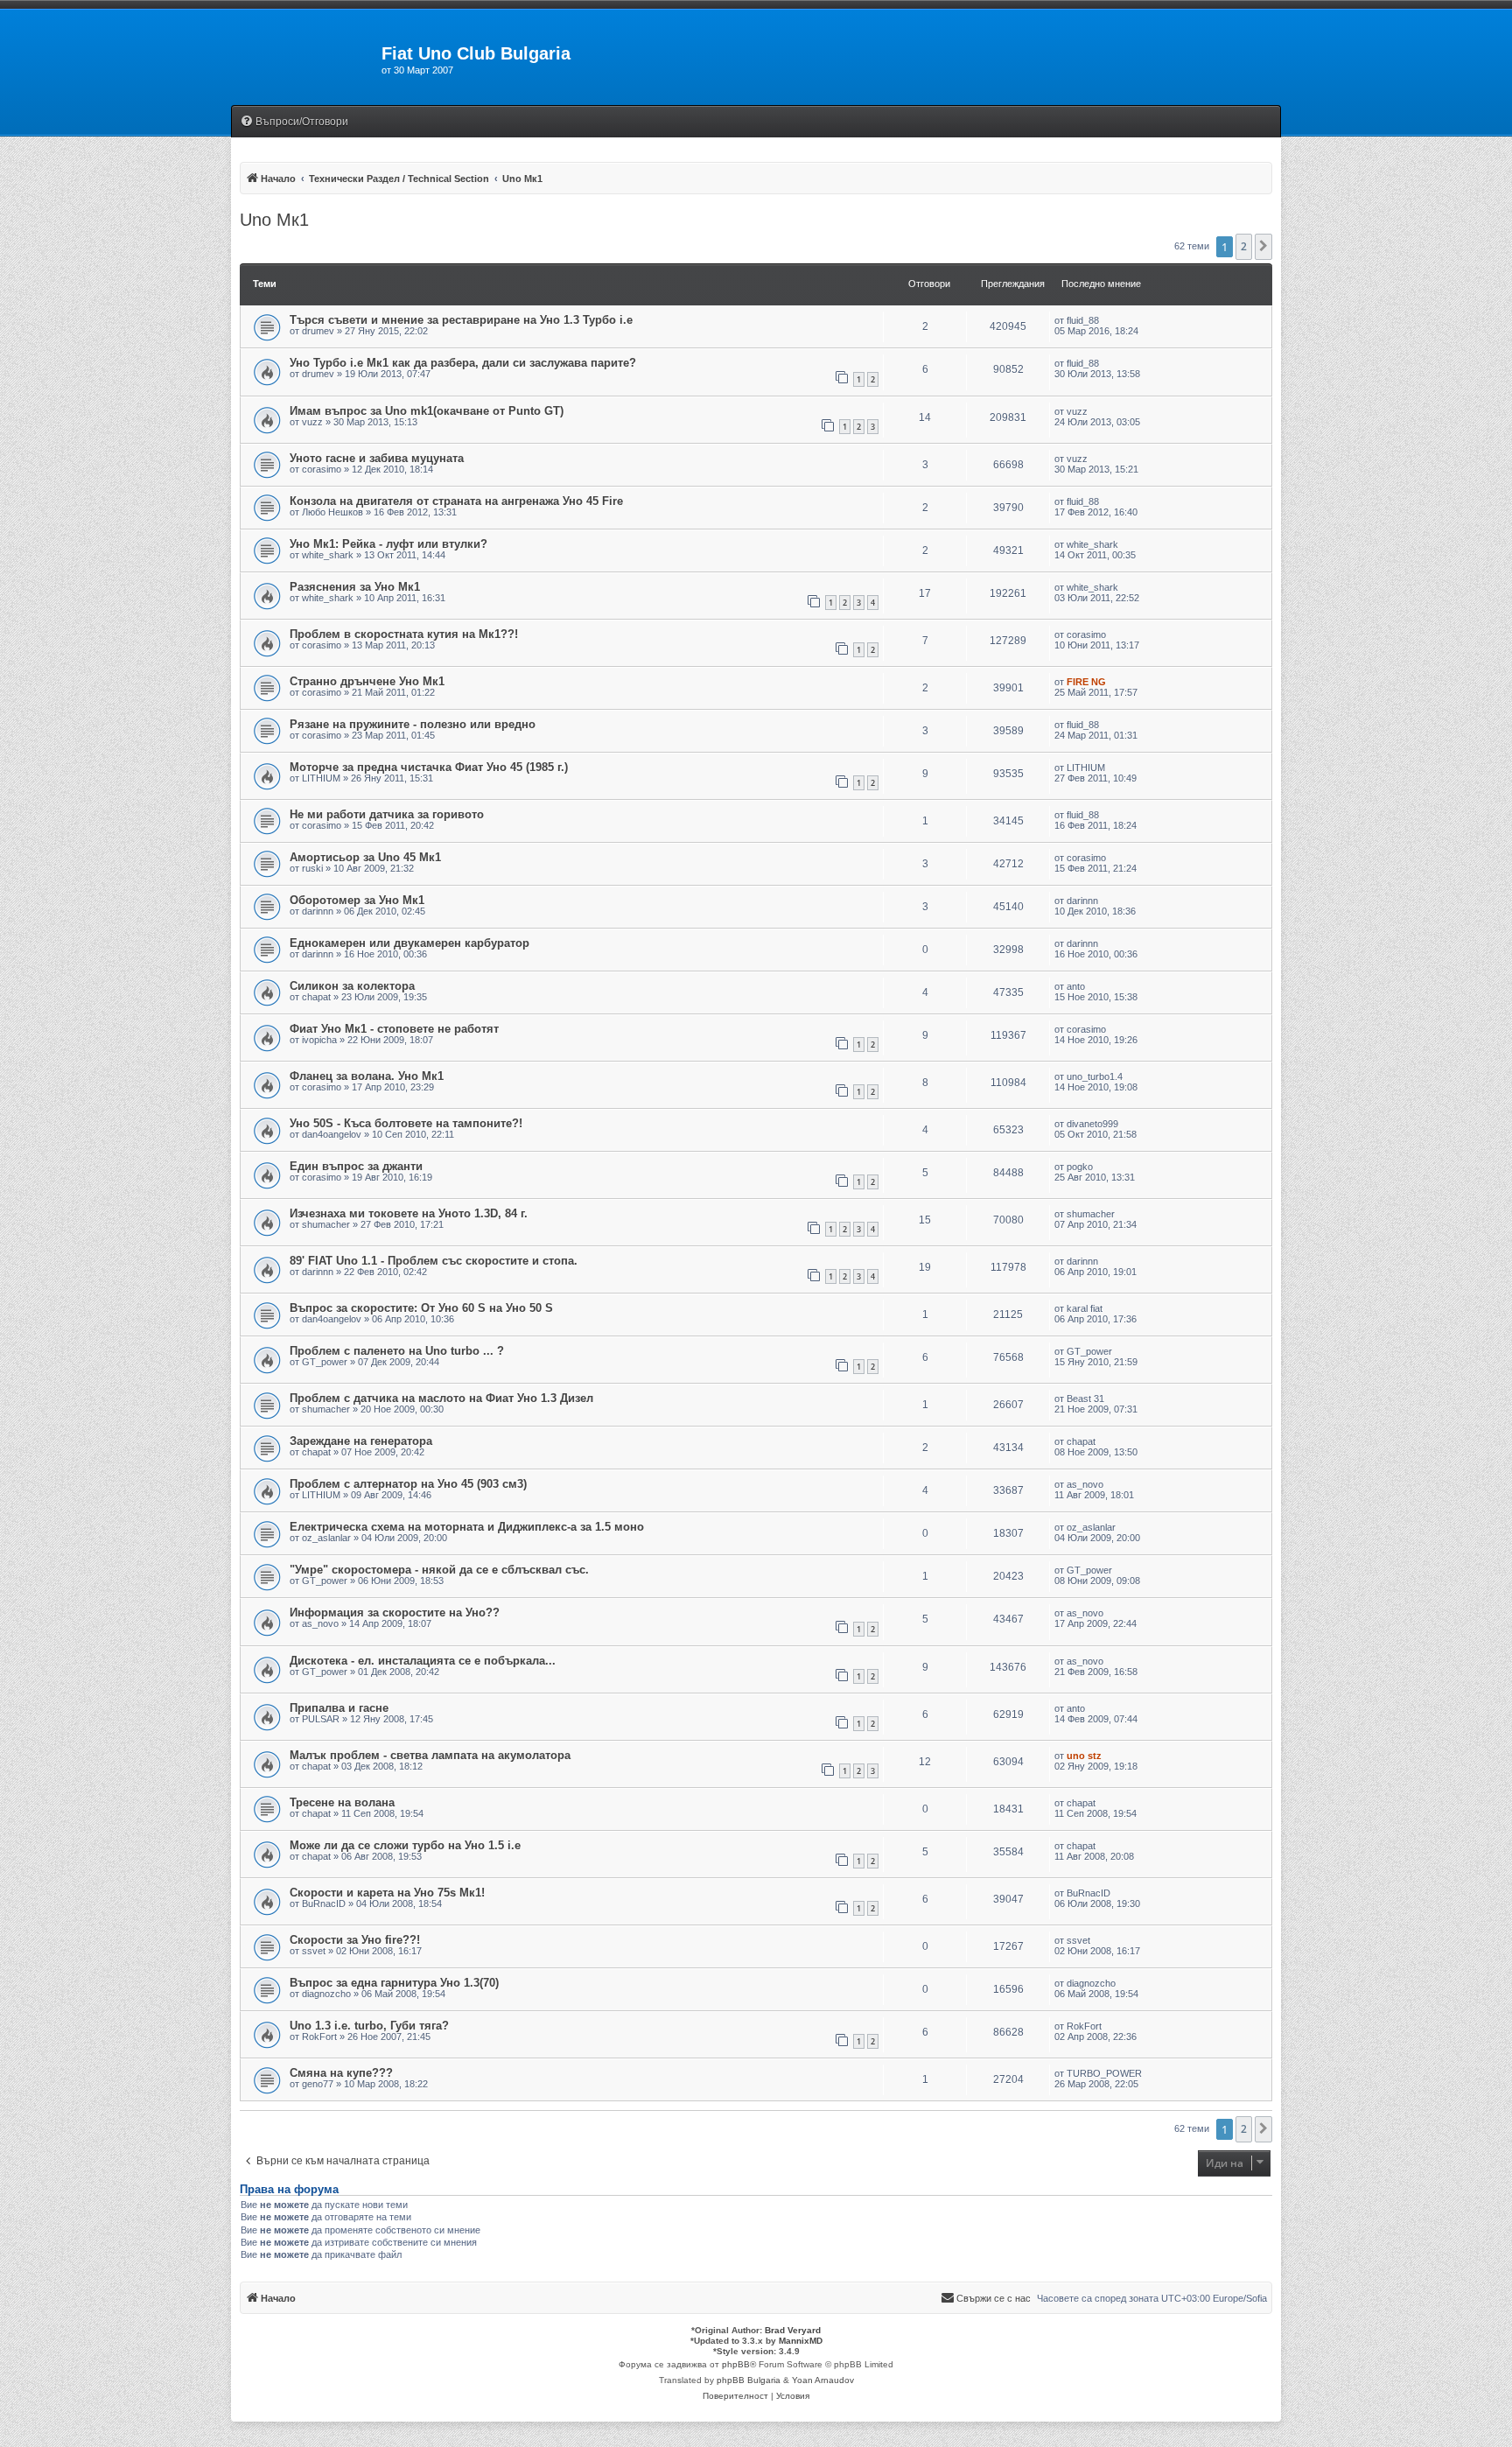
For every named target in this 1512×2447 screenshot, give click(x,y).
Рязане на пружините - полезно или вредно (413, 724)
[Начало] (306, 59)
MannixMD (801, 2341)
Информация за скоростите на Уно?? (395, 1613)
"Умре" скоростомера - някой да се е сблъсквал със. (439, 1570)
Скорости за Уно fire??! (355, 1940)
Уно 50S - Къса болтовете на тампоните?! (406, 1123)
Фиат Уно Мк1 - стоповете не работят (394, 1029)
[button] (1263, 247)
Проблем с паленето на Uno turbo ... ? (397, 1351)
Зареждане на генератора (361, 1441)
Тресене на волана (342, 1802)
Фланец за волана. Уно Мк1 (367, 1076)
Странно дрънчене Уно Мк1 (367, 681)
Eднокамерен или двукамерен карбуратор (409, 943)
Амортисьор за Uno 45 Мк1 (365, 857)
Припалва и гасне (339, 1708)
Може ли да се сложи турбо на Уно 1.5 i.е (405, 1845)
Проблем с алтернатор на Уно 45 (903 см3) (408, 1484)
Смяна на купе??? (341, 2073)
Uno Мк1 (274, 220)
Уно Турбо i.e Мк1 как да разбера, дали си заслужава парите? (463, 363)
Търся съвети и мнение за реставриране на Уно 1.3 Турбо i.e (461, 320)
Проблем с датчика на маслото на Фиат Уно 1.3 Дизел (441, 1398)
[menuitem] (294, 122)
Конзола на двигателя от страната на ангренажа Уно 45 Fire (456, 501)
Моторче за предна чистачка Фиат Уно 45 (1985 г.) (429, 767)
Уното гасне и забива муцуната (377, 458)
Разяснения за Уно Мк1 (355, 587)
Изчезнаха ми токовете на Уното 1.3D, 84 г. (409, 1213)
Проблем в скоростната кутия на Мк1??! (404, 634)
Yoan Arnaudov (823, 2380)
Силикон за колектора (352, 986)
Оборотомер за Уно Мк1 (357, 900)
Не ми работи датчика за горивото (387, 814)
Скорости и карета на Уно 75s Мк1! (387, 1893)
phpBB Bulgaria (749, 2380)
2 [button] (1244, 246)
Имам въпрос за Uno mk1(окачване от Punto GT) (427, 411)
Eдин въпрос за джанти (356, 1166)
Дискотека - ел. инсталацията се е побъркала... (423, 1661)
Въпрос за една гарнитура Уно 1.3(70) (394, 1983)
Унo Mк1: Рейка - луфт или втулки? (388, 544)
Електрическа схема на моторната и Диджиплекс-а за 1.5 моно (467, 1527)
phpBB (736, 2364)
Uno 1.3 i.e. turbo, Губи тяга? (369, 2026)
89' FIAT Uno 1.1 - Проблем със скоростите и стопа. (434, 1261)
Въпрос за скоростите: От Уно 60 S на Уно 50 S (421, 1308)
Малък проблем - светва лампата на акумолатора (430, 1755)
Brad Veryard (793, 2330)
